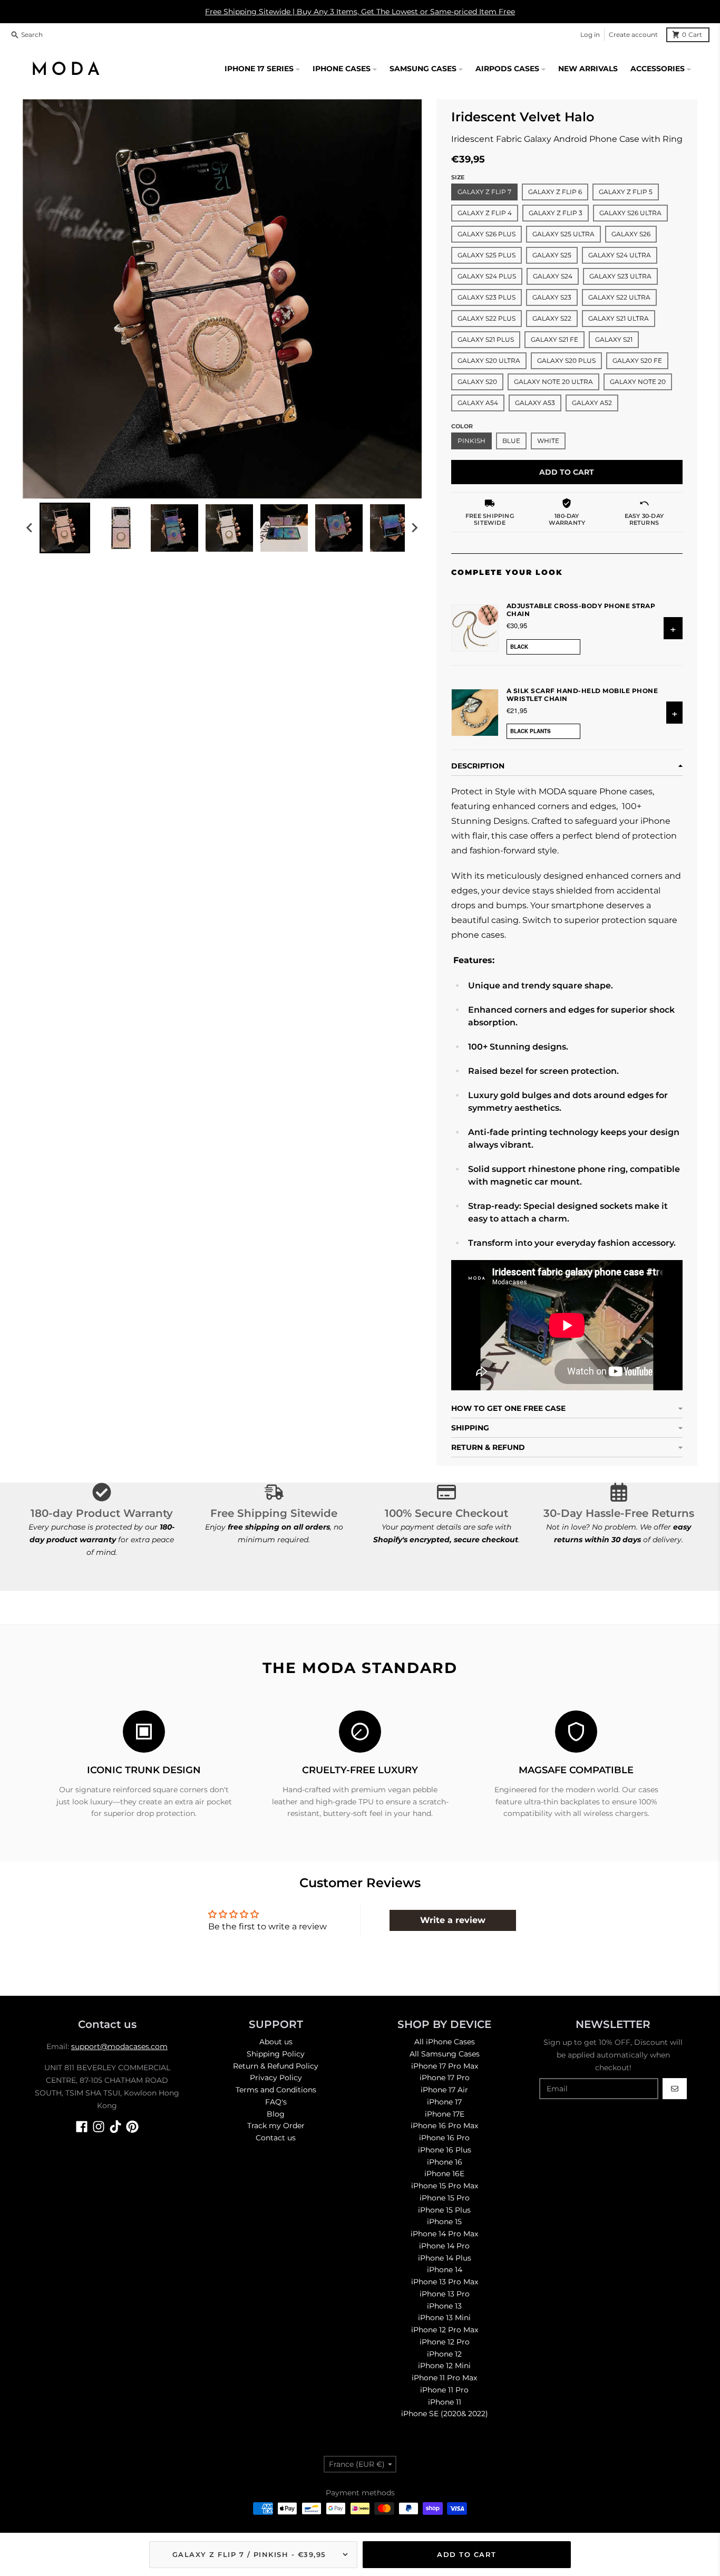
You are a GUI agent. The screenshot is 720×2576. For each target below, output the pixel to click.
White (548, 441)
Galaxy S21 (614, 339)
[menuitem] (65, 528)
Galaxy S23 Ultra (620, 276)
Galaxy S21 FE (554, 339)
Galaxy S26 (631, 234)
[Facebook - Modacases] (82, 2127)
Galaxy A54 (478, 403)
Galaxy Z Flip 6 (555, 192)
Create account (633, 35)
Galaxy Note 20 (638, 382)
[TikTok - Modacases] (115, 2127)
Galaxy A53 (535, 403)
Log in (590, 35)
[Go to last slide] (30, 528)
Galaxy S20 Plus (566, 361)
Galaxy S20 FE (637, 361)
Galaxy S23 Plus (487, 297)
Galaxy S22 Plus (487, 318)
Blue (511, 441)
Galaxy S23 (552, 297)
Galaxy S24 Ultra (620, 255)
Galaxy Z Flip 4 (485, 213)
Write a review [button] (453, 1920)
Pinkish (471, 441)
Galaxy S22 (552, 318)
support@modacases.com (119, 2046)
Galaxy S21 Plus (486, 339)
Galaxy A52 (592, 403)
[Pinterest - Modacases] (132, 2127)
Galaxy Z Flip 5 (626, 192)
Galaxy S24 (553, 276)
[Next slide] (414, 528)
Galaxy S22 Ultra (619, 297)
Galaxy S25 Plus (487, 255)
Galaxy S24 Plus (487, 276)
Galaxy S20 (477, 382)
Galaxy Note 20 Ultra (553, 382)
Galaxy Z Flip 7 (484, 192)
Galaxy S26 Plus (487, 234)
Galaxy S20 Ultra (489, 361)
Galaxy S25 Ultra (563, 234)
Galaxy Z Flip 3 (556, 213)
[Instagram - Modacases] (99, 2127)
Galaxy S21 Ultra (619, 318)
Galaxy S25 (552, 255)
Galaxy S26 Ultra (630, 213)
